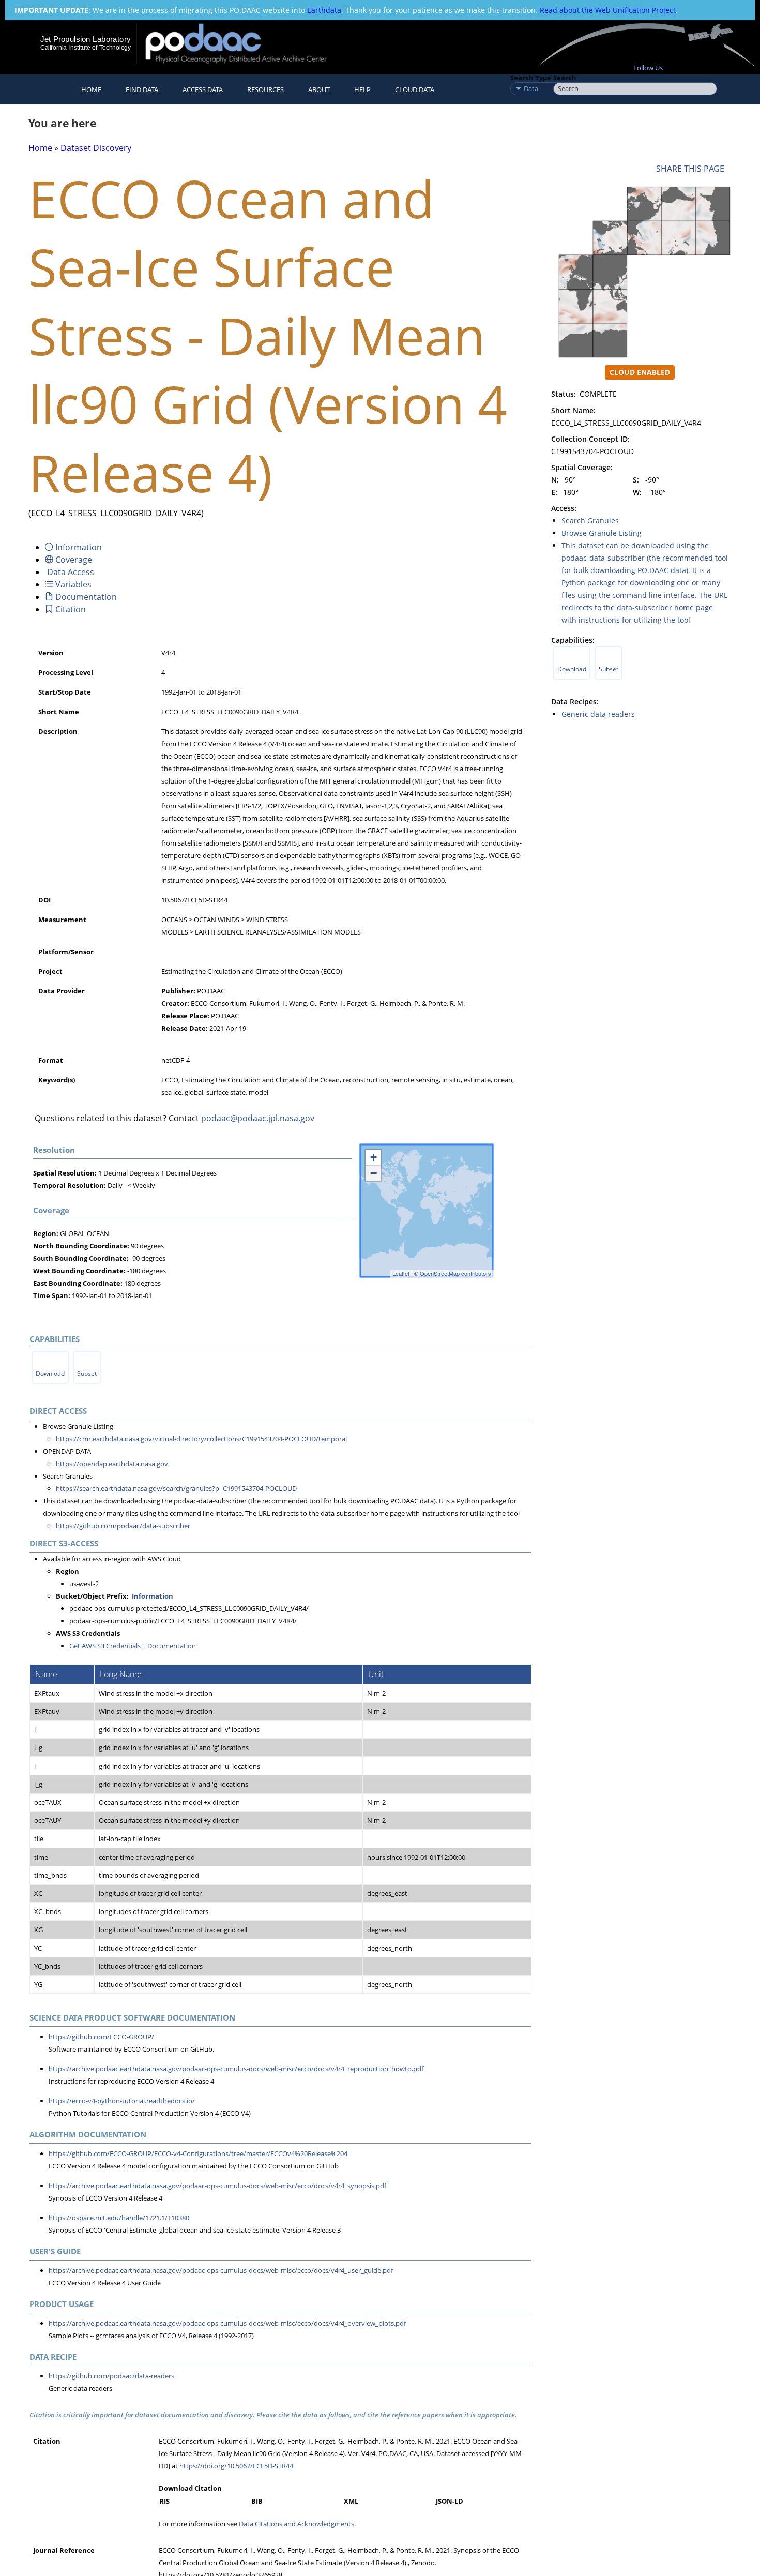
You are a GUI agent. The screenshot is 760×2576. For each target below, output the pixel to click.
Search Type (531, 78)
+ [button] (374, 1157)
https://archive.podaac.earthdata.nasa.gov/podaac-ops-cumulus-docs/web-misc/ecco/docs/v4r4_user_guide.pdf (221, 2270)
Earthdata (324, 10)
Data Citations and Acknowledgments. (297, 2524)
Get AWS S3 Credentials (105, 1646)
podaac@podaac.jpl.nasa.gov (258, 1118)
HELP (362, 89)
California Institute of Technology (86, 48)
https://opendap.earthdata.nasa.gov (112, 1464)
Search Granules (590, 521)
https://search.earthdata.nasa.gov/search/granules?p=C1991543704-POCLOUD (176, 1488)
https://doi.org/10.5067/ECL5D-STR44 (236, 2466)
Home (91, 89)
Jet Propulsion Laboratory (85, 39)
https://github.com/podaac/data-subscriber (123, 1526)
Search (565, 78)
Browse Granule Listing (602, 533)
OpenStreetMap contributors (455, 1273)
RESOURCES (265, 89)
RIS (164, 2501)
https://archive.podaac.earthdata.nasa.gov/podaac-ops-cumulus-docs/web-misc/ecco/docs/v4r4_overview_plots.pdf (227, 2323)
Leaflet (401, 1273)
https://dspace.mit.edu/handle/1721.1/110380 (119, 2218)
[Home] (245, 43)
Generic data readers (598, 714)
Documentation (172, 1646)
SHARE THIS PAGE (692, 169)
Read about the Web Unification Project (608, 10)
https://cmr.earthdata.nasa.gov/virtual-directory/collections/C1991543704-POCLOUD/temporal (201, 1439)
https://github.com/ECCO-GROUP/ (101, 2037)
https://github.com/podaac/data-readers (111, 2376)
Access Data (203, 89)
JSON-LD (450, 2501)
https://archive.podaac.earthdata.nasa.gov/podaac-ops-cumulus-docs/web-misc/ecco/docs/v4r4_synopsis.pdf (217, 2186)
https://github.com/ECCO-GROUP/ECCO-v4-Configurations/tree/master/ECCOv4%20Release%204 (198, 2153)
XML (351, 2501)
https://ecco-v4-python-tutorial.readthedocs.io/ (122, 2101)
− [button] (374, 1173)
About (319, 89)
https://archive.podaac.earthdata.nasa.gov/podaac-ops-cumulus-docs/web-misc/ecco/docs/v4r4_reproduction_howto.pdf (236, 2069)
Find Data (142, 89)
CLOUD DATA (415, 89)
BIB (257, 2501)
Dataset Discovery (96, 148)
